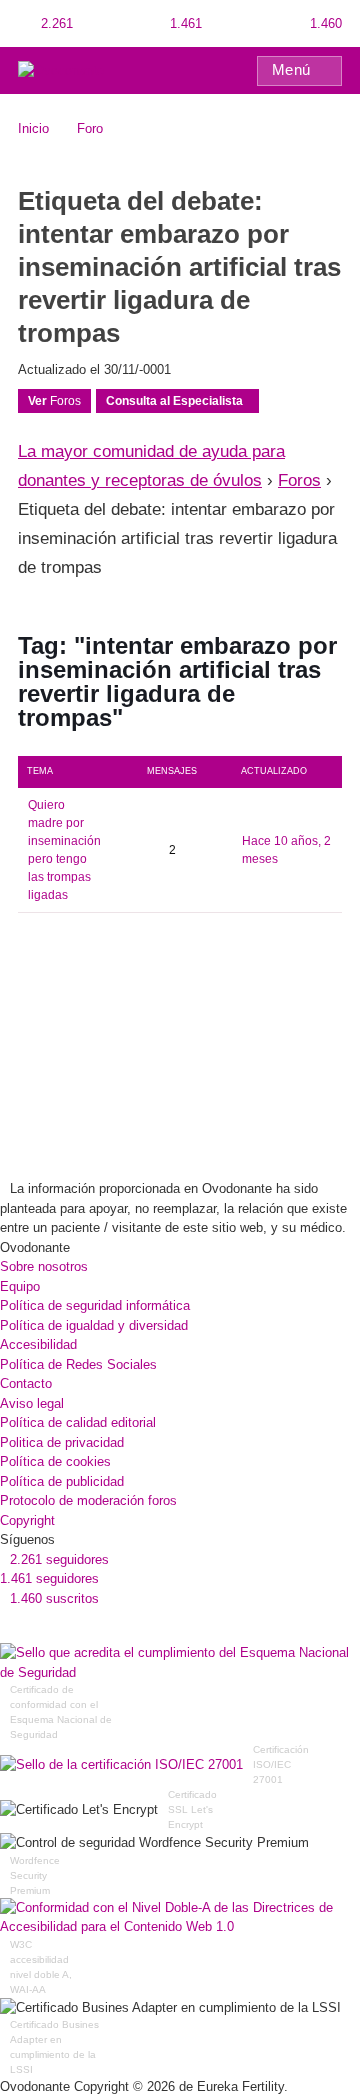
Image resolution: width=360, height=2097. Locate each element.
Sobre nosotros (44, 1266)
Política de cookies (55, 1461)
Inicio (33, 128)
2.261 (55, 23)
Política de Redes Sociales (78, 1364)
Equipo (20, 1286)
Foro (90, 128)
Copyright (27, 1520)
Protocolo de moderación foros (88, 1500)
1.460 (324, 23)
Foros (54, 401)
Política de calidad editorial (78, 1422)
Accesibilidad (38, 1344)
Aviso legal (32, 1403)
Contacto (26, 1383)
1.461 (184, 23)
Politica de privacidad (62, 1442)
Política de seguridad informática (95, 1305)
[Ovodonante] (61, 69)
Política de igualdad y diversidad (94, 1325)
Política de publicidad (62, 1481)
